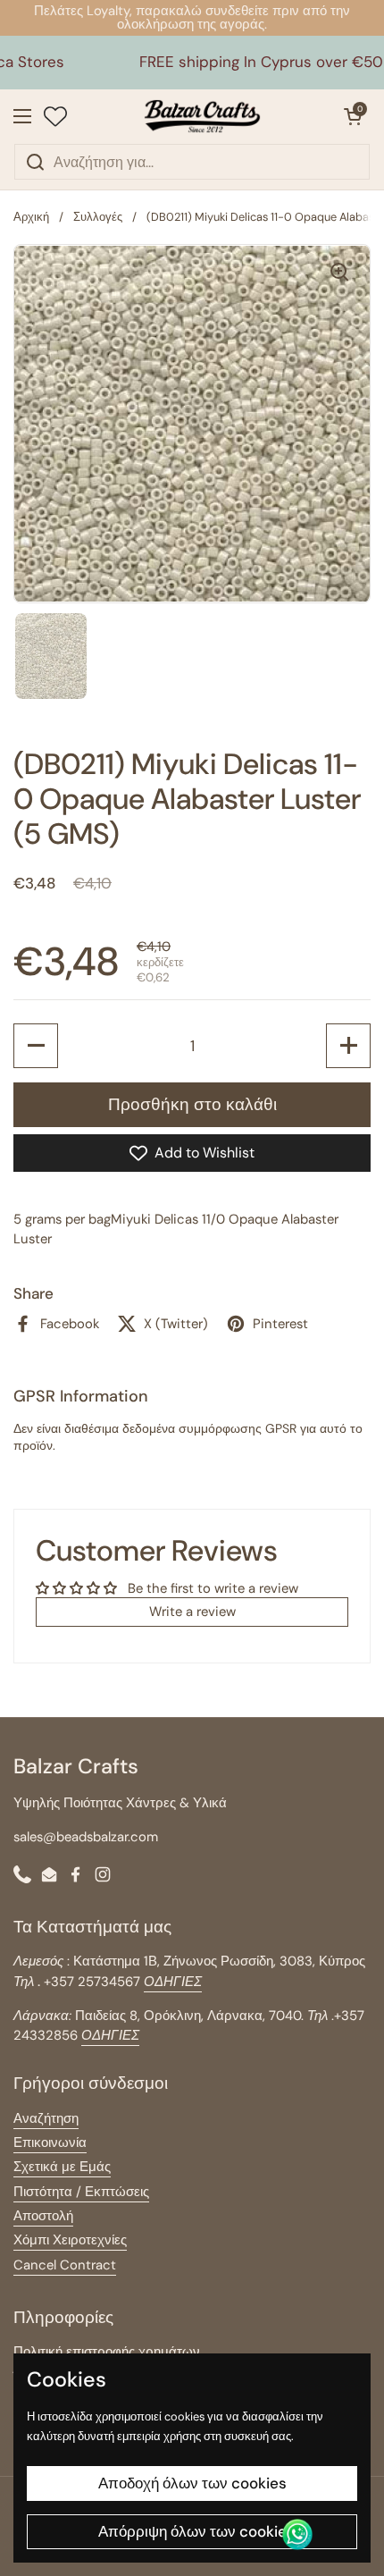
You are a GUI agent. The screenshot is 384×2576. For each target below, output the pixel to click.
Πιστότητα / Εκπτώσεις (81, 2192)
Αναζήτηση (46, 2118)
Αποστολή (43, 2216)
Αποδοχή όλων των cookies (192, 2483)
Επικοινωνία (50, 2142)
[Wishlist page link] (55, 116)
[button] (353, 116)
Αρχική (31, 217)
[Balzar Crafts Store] (203, 116)
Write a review (192, 1612)
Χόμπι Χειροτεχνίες (70, 2240)
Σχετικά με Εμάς (62, 2167)
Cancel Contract (65, 2265)
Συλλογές (98, 217)
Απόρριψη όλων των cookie (192, 2531)
